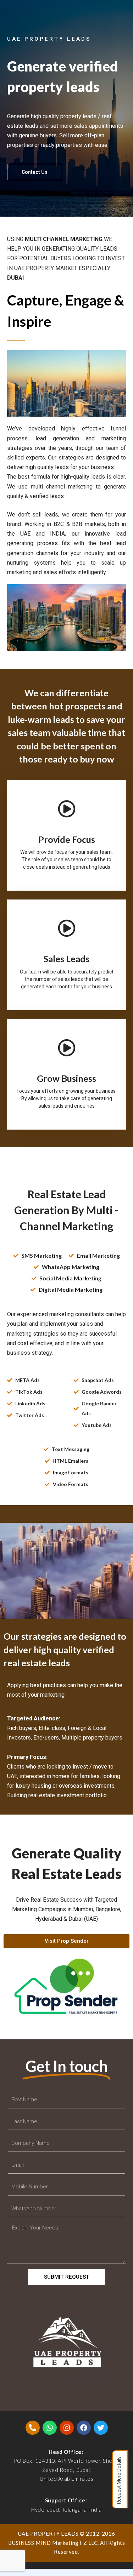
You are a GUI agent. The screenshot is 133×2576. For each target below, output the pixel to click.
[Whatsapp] (50, 2428)
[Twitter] (101, 2428)
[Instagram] (67, 2428)
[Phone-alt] (33, 2428)
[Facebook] (84, 2428)
